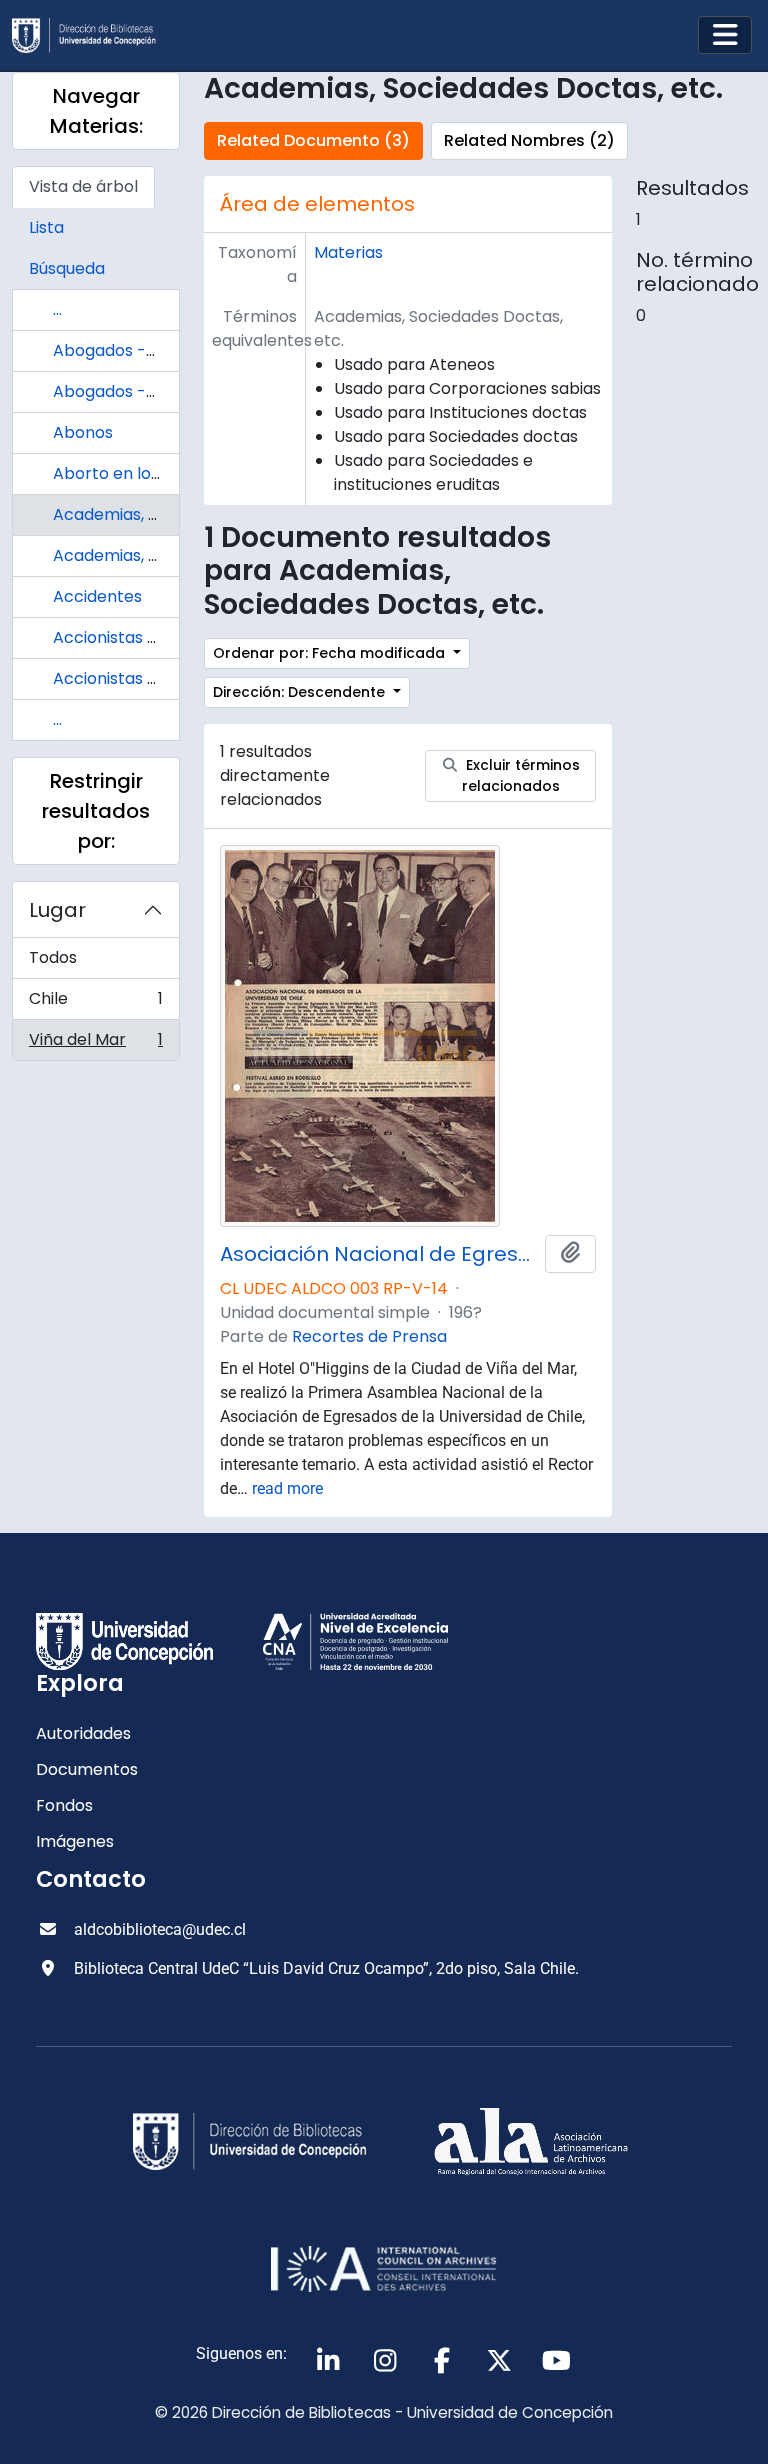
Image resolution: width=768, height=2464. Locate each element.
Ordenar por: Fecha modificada (331, 653)
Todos (53, 957)
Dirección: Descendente (301, 692)
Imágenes (75, 1841)
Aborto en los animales (143, 473)
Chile (95, 1003)
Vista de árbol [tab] (83, 186)
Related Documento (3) (313, 140)
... (57, 309)
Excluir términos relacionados (521, 775)
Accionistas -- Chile (130, 637)
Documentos (87, 1769)
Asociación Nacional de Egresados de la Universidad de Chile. (378, 1254)
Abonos (83, 432)
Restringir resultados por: (96, 811)
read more (287, 1488)
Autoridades (83, 1733)
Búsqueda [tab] (67, 268)
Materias (348, 252)
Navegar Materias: (96, 111)
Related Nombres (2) (529, 140)
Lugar (57, 910)
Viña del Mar (95, 1044)
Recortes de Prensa (369, 1336)
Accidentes (97, 596)
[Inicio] (92, 35)
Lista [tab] (46, 227)
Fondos (64, 1805)
